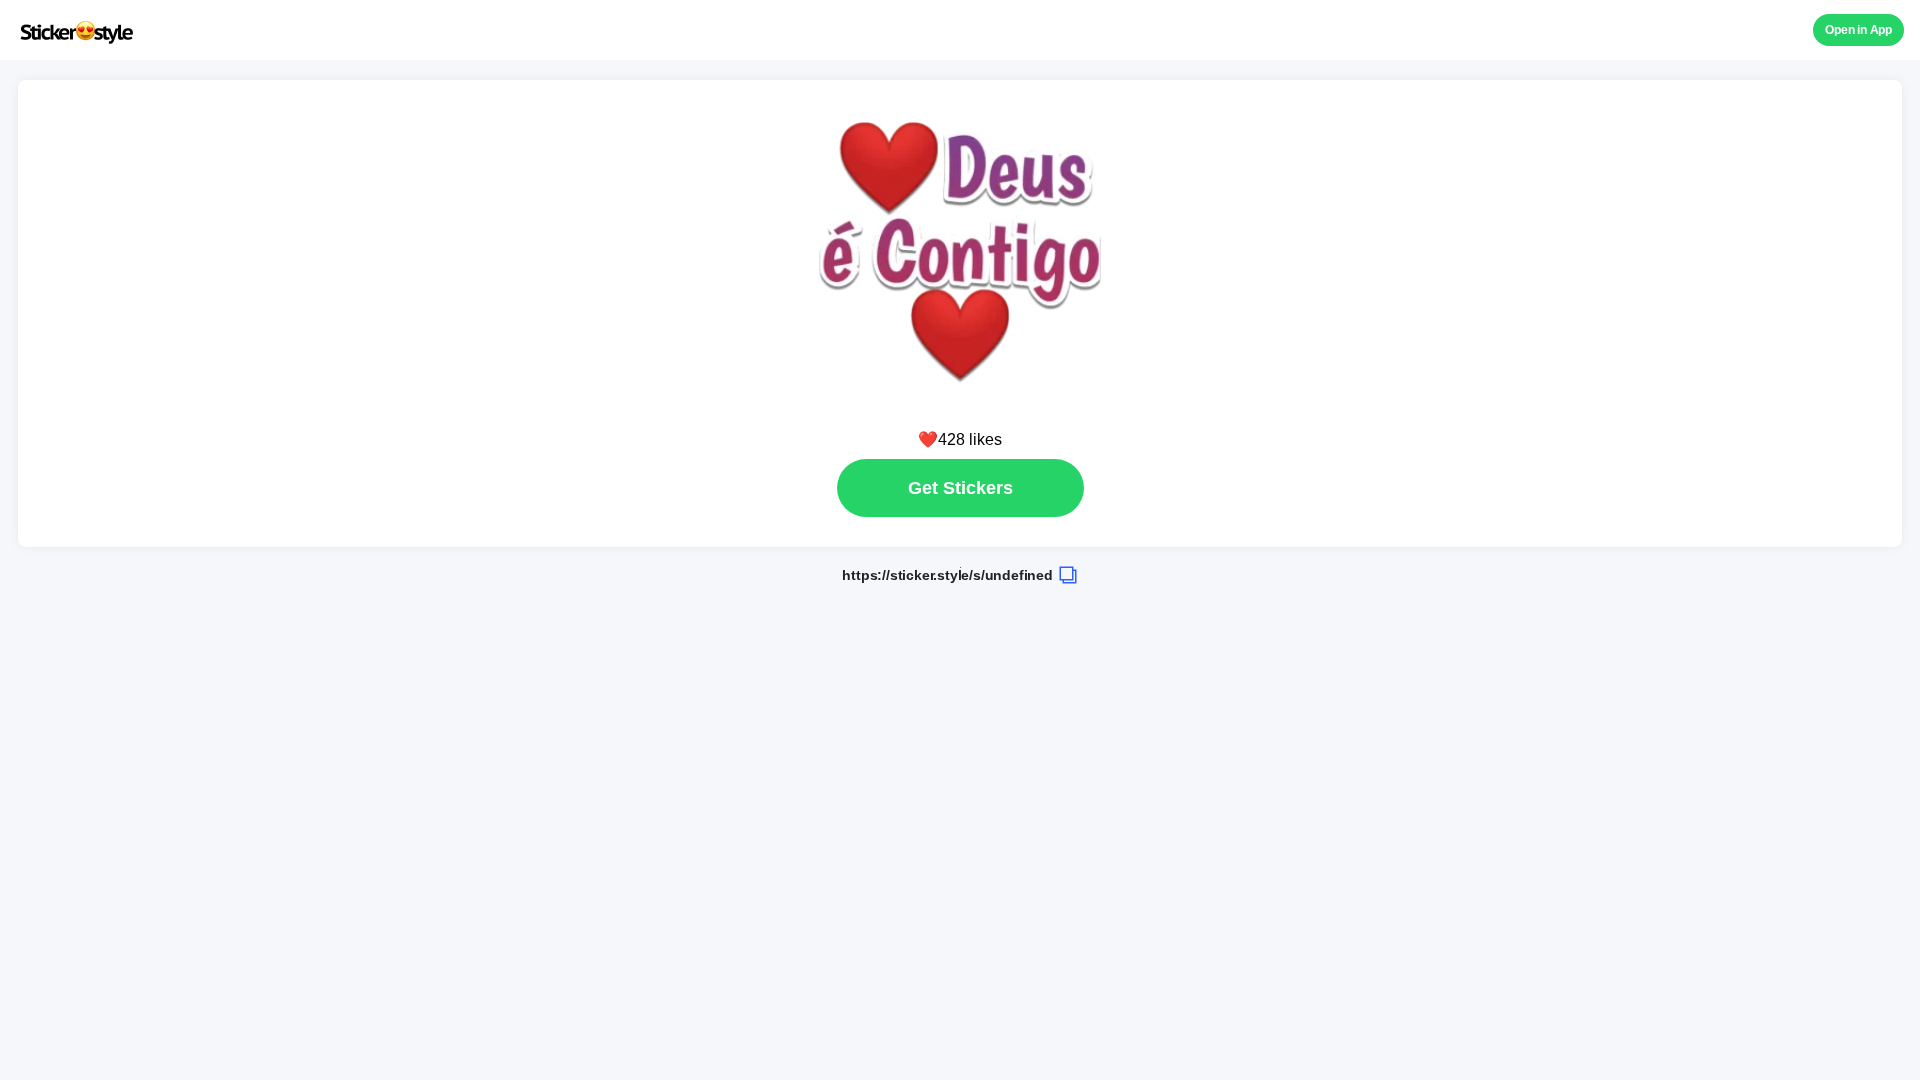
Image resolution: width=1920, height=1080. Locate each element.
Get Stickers (960, 488)
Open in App (1858, 30)
